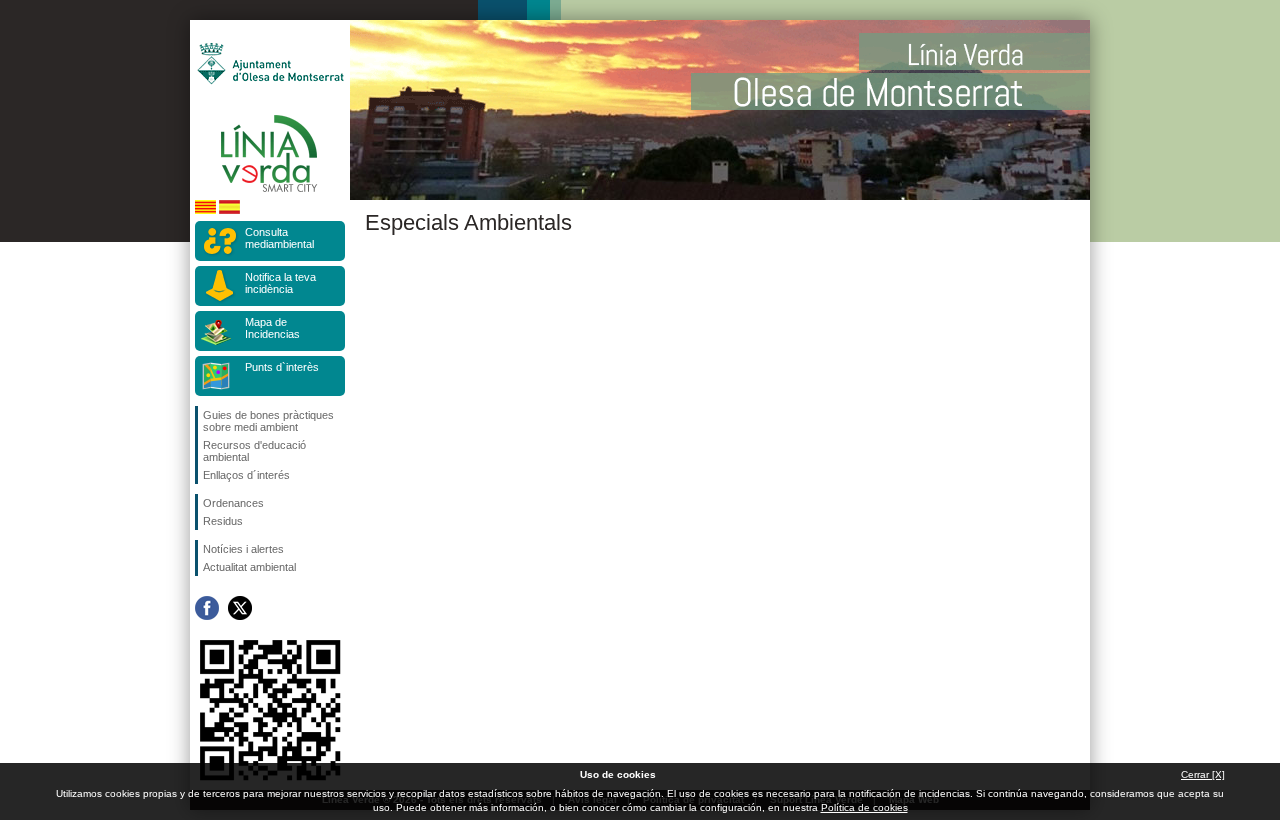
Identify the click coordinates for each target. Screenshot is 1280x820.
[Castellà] (229, 210)
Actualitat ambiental (249, 567)
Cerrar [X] (1203, 774)
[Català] (205, 210)
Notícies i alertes (243, 549)
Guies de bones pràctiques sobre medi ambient (268, 421)
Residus (223, 521)
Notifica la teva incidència (280, 283)
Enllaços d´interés (246, 475)
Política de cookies (864, 807)
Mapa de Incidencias (272, 328)
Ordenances (233, 503)
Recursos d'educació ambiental (254, 451)
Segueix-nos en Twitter (240, 608)
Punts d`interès (282, 367)
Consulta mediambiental (279, 238)
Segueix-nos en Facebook (207, 608)
